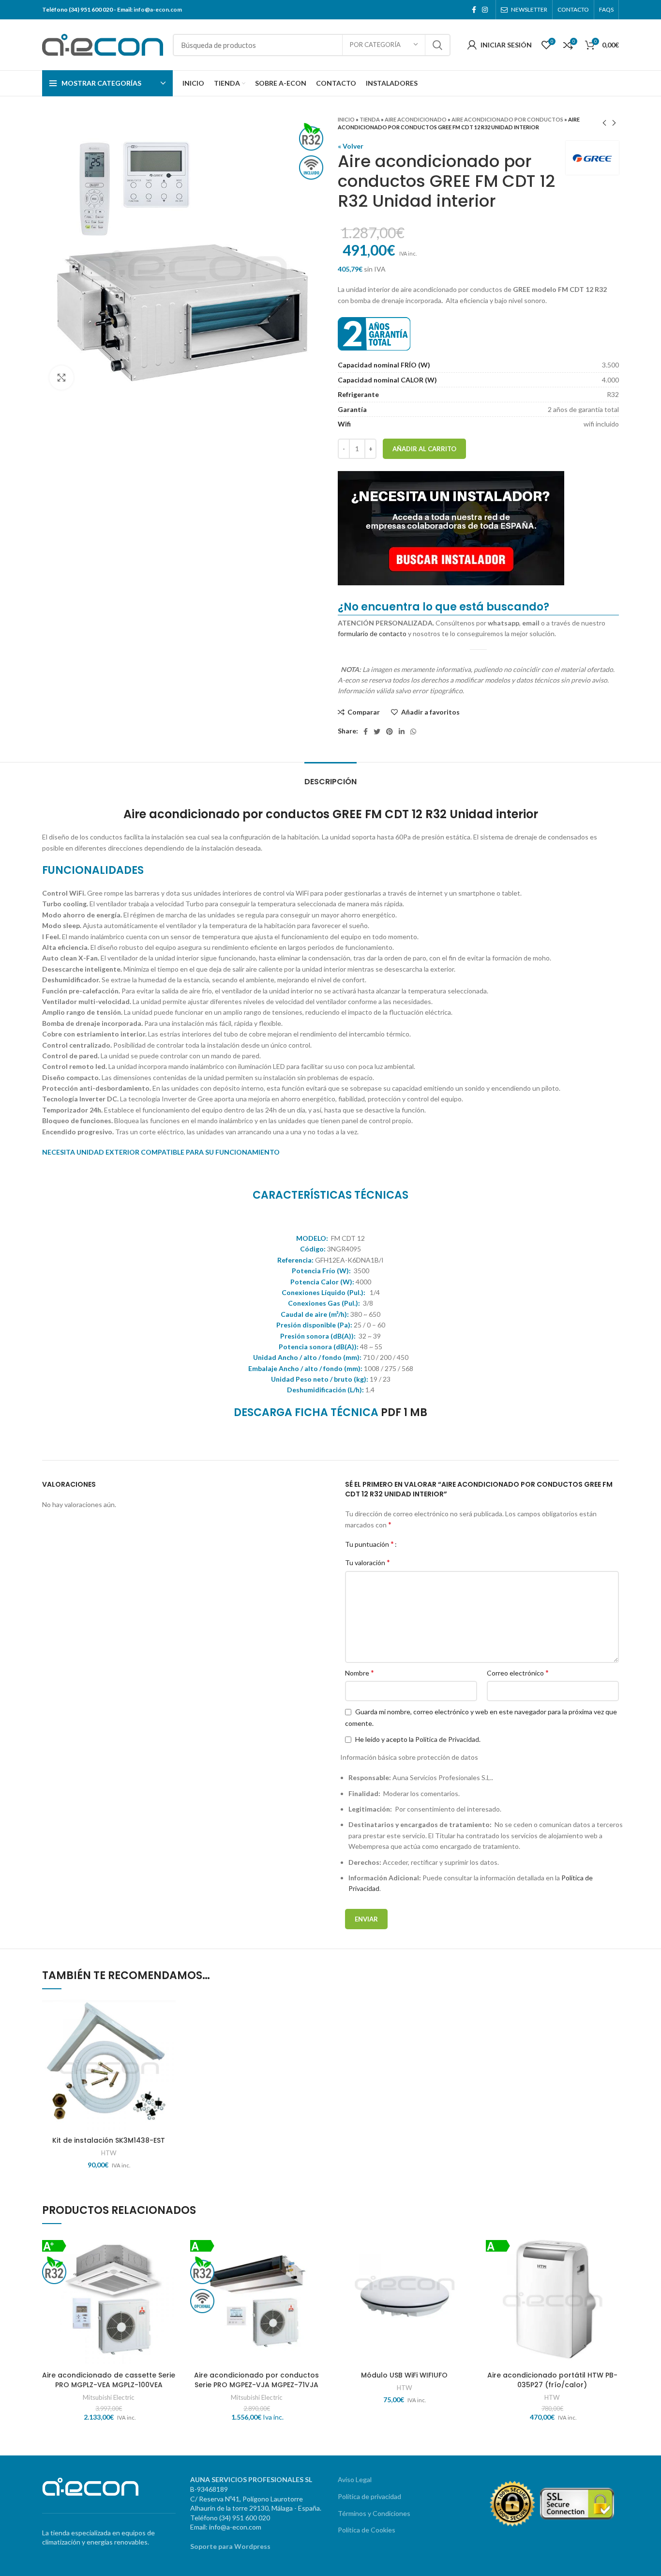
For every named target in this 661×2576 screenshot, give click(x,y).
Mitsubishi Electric (109, 2397)
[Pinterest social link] (390, 732)
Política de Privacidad (447, 1739)
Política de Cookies (367, 2530)
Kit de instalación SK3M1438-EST (109, 2140)
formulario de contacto (372, 633)
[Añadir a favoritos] (168, 2035)
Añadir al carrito (424, 449)
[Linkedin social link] (402, 732)
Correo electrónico (518, 1672)
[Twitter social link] (377, 732)
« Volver (351, 146)
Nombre (360, 1672)
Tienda (370, 119)
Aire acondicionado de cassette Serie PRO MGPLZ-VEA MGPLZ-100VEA (109, 2380)
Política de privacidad (369, 2496)
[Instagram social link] (485, 10)
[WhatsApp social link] (413, 732)
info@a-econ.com (158, 9)
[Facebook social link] (474, 10)
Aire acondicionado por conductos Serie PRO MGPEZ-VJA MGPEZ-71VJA (256, 2380)
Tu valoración (368, 1562)
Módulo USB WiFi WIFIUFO (404, 2375)
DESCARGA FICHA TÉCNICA (306, 1412)
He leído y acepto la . (417, 1739)
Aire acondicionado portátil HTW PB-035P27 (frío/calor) (552, 2380)
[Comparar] (168, 2014)
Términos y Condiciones (374, 2513)
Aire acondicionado (416, 119)
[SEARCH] (437, 45)
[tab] (330, 777)
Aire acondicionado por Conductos (507, 119)
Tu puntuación (369, 1544)
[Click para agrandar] (61, 378)
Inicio (346, 119)
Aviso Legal (355, 2479)
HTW (109, 2153)
